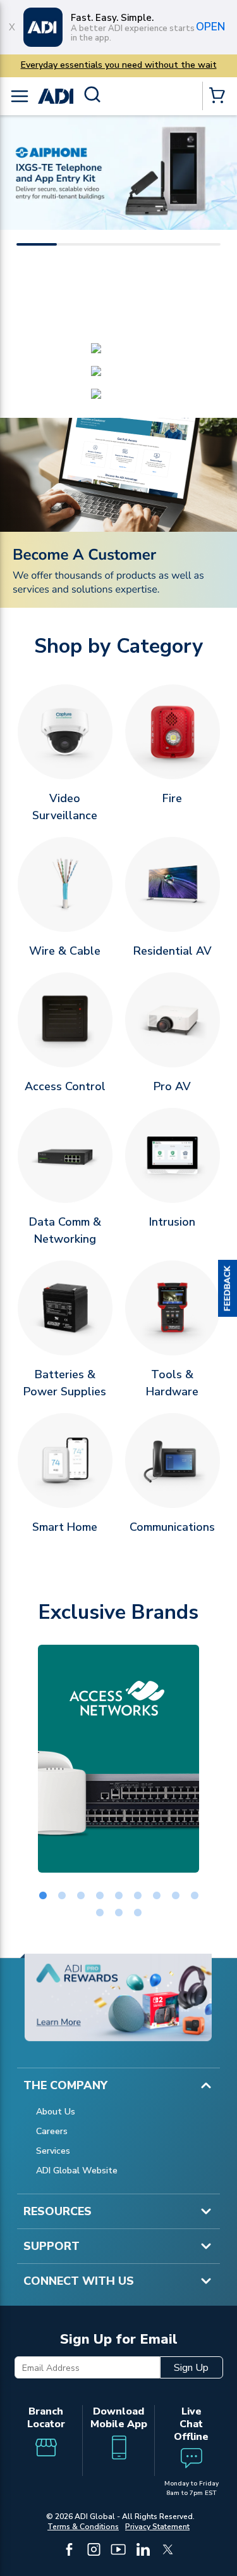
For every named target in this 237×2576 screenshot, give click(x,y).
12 (138, 1913)
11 (119, 1913)
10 (100, 1913)
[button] (228, 1288)
